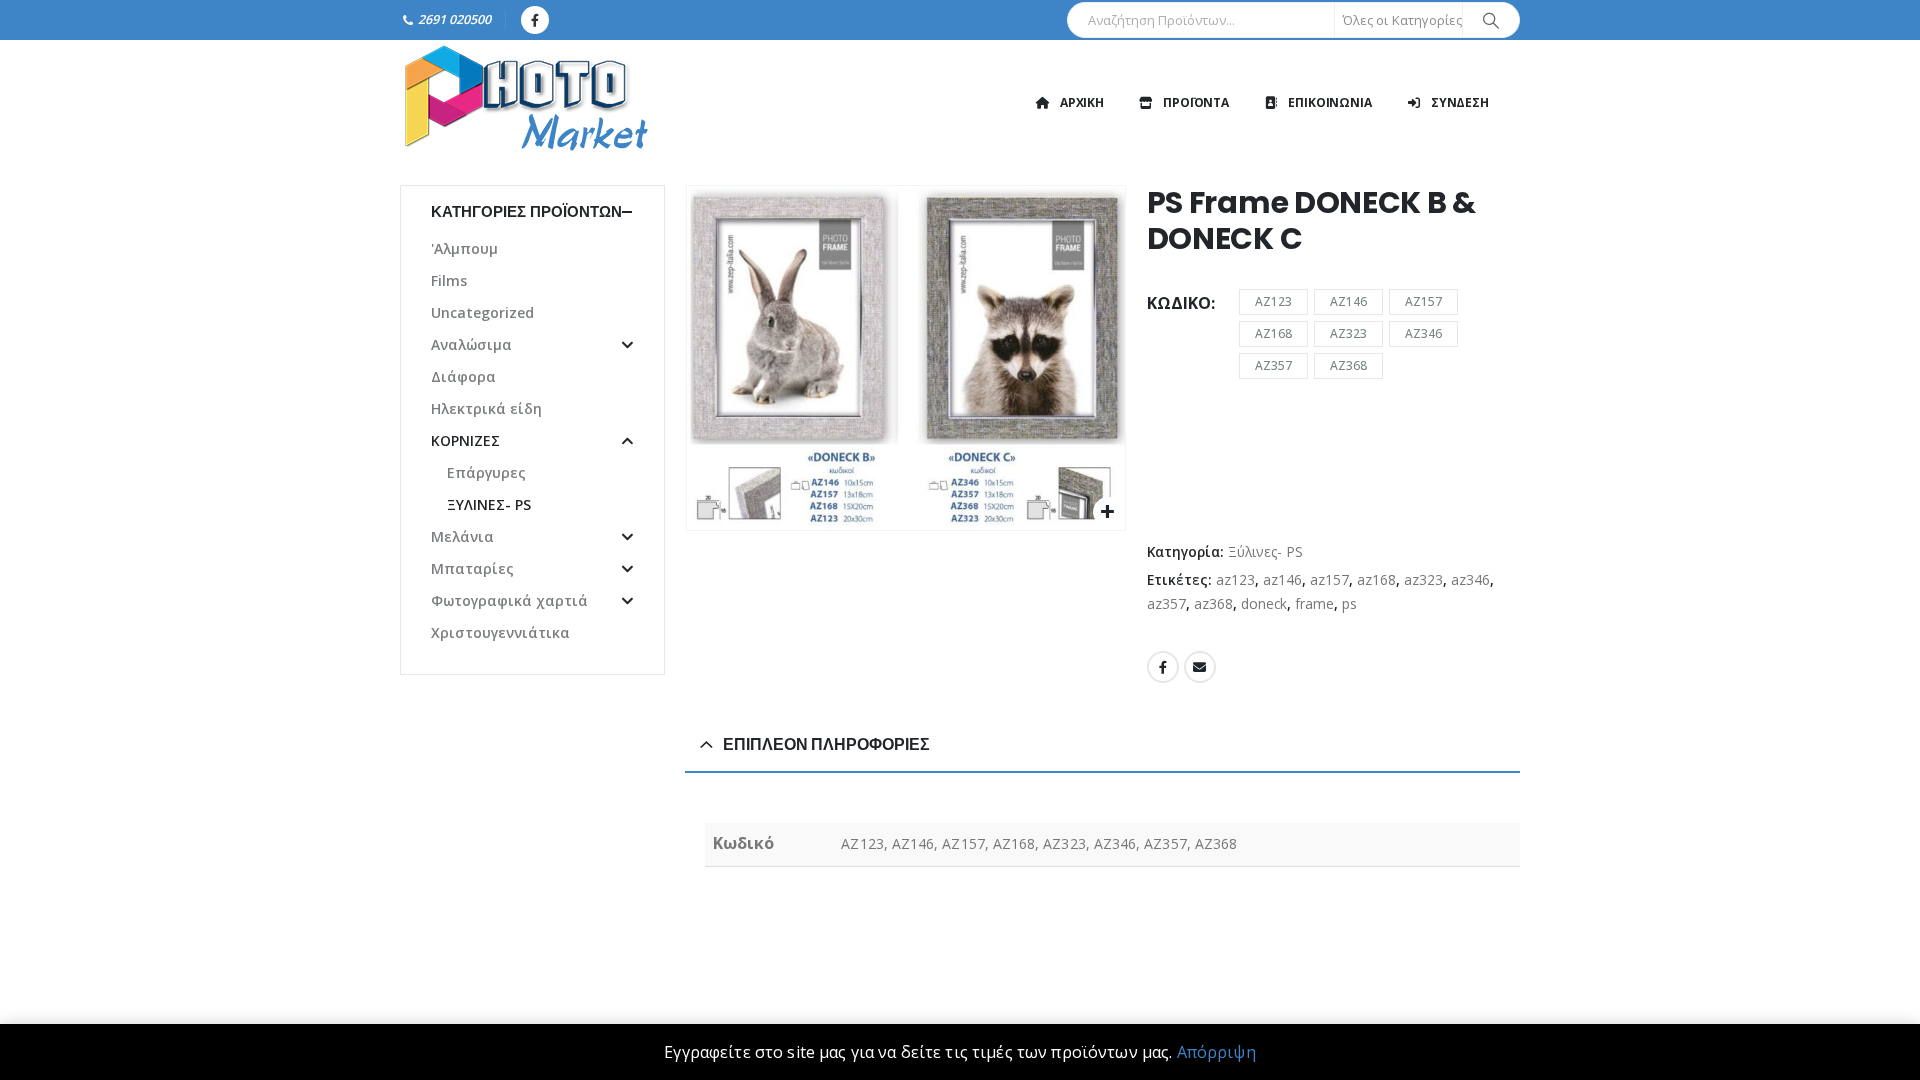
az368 (1213, 603)
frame (1314, 603)
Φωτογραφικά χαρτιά (509, 600)
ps (1349, 603)
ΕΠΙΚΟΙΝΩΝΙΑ (1330, 102)
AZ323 (1348, 333)
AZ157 (1423, 301)
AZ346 (1423, 333)
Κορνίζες (465, 440)
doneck (1264, 603)
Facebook (1163, 667)
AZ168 (1273, 333)
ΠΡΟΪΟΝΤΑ (1196, 102)
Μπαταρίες (472, 568)
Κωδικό (1179, 303)
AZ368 (1348, 365)
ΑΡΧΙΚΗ (1082, 102)
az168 (1376, 579)
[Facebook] (535, 20)
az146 (1282, 579)
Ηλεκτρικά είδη (486, 408)
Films (449, 280)
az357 (1166, 603)
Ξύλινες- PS (1265, 551)
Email (1200, 667)
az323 (1423, 579)
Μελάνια (462, 536)
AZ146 (1348, 301)
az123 (1235, 579)
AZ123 (1273, 301)
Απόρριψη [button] (1216, 1052)
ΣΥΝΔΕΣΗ (1460, 102)
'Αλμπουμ (464, 248)
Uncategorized (482, 312)
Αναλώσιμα (471, 344)
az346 (1470, 579)
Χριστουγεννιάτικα (500, 632)
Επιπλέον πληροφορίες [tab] (826, 744)
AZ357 (1273, 365)
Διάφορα (463, 376)
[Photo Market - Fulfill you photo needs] (525, 102)
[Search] (1491, 20)
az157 (1329, 579)
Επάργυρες (486, 472)
